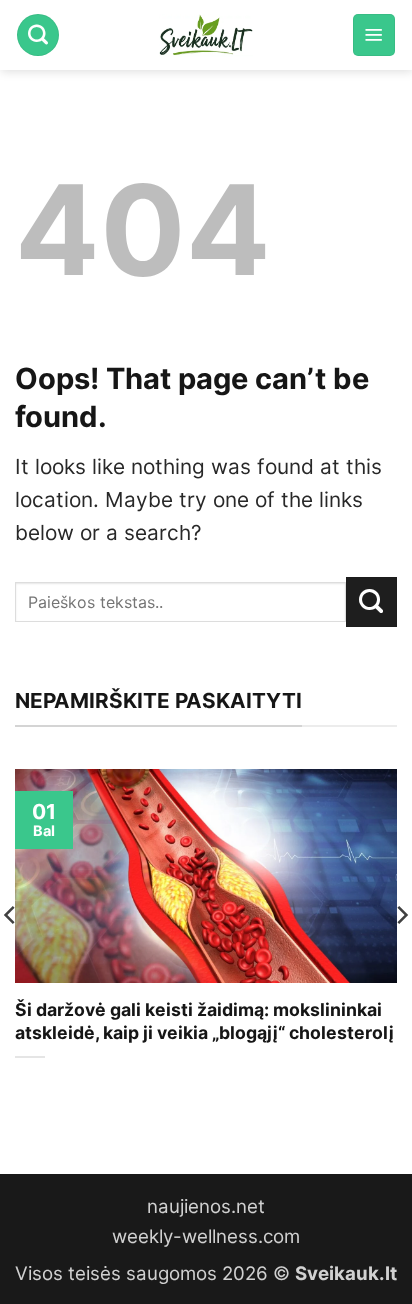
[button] (374, 35)
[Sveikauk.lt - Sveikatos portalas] (206, 35)
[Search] (38, 35)
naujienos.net (206, 1206)
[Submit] (371, 602)
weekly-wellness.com (206, 1236)
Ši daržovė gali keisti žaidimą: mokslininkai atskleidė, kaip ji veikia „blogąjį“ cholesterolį (204, 1021)
